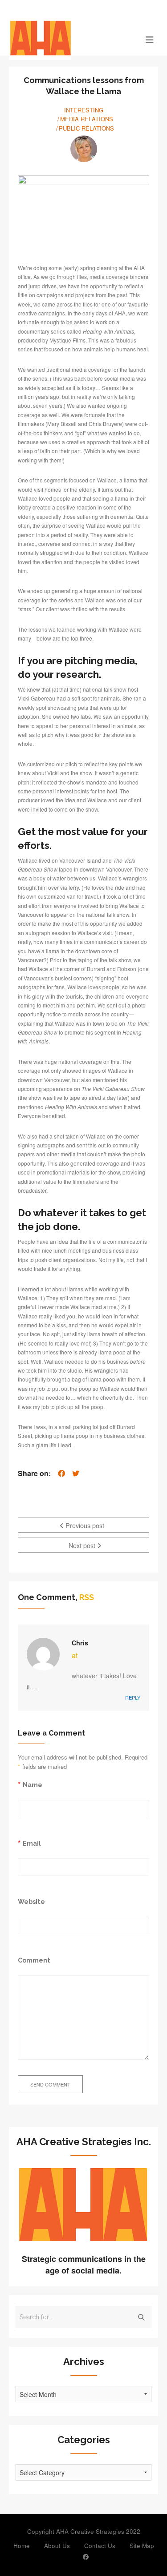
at (75, 1655)
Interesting (84, 110)
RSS (87, 1597)
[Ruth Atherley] (84, 149)
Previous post (84, 1525)
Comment (34, 1960)
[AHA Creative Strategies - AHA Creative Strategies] (65, 39)
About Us (57, 2546)
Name (33, 1785)
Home (22, 2546)
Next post (83, 1545)
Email (32, 1843)
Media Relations (87, 119)
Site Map (142, 2546)
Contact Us (100, 2546)
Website (31, 1901)
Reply (133, 1697)
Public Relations (86, 128)
